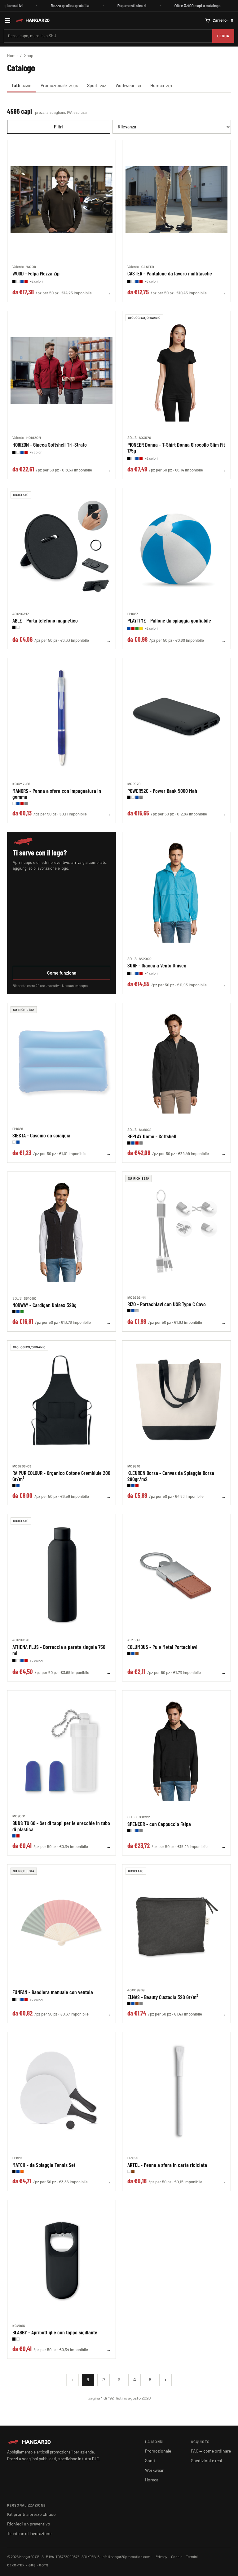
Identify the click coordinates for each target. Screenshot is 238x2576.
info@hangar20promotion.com (126, 2556)
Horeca (161, 85)
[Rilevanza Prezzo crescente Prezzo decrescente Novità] (172, 127)
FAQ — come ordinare (211, 2451)
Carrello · (223, 20)
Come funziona (62, 973)
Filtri (58, 127)
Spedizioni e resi (207, 2460)
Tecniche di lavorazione (29, 2533)
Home (12, 56)
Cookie (177, 2556)
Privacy (161, 2556)
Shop (29, 56)
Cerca (223, 36)
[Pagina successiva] (165, 2380)
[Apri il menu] (7, 20)
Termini (192, 2556)
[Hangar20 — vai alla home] (32, 20)
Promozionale (59, 85)
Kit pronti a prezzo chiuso (31, 2514)
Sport (97, 85)
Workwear (128, 85)
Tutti (21, 85)
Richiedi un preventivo (29, 2524)
